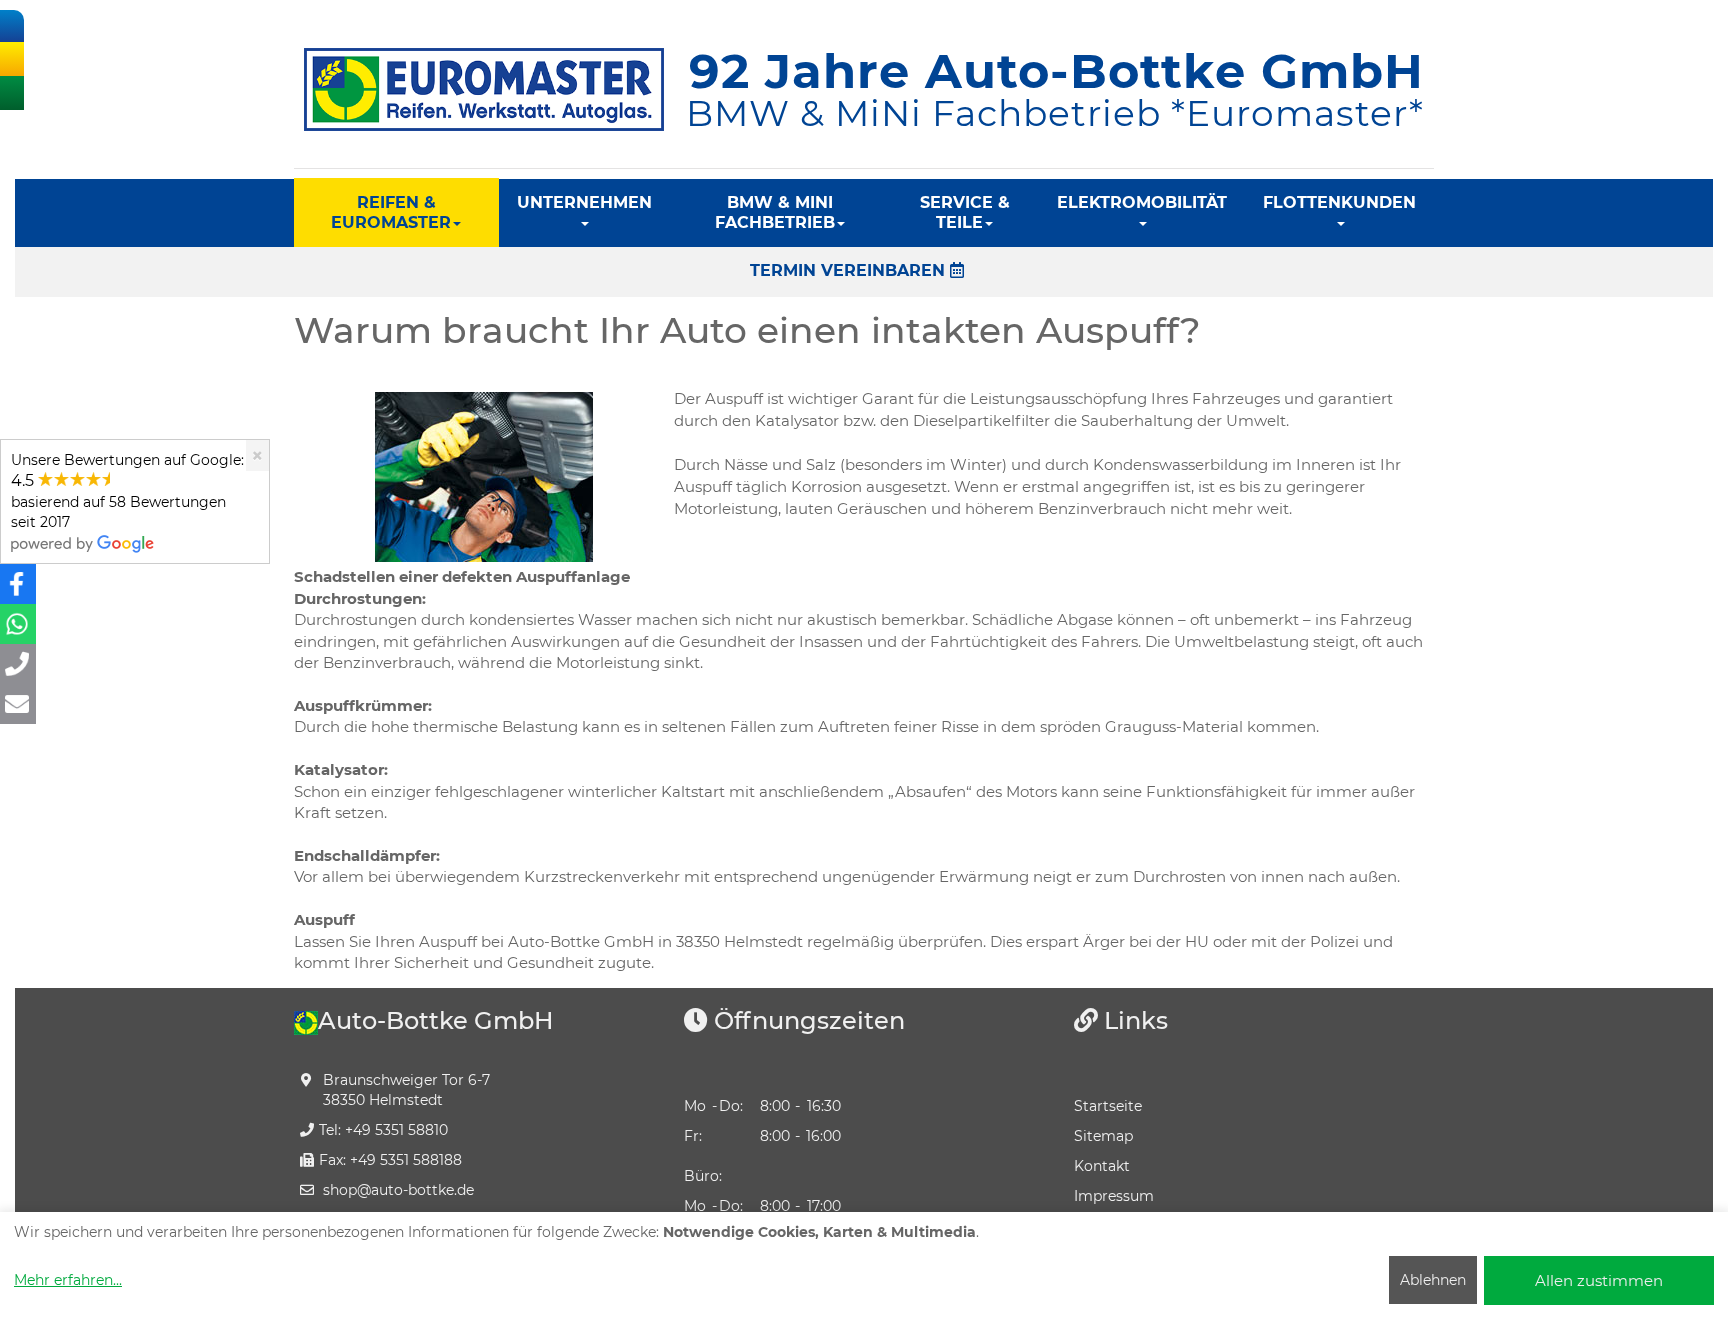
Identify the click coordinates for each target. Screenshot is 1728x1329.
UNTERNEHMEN (584, 202)
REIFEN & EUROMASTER (391, 212)
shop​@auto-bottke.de (398, 1190)
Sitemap (1103, 1136)
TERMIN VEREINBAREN (850, 270)
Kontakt (1102, 1166)
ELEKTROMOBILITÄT (1142, 202)
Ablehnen (1433, 1280)
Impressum (1114, 1196)
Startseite (1108, 1106)
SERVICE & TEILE (965, 212)
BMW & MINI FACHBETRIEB (775, 212)
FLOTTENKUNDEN (1339, 202)
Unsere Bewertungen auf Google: (127, 491)
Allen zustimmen (1599, 1280)
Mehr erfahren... (68, 1280)
